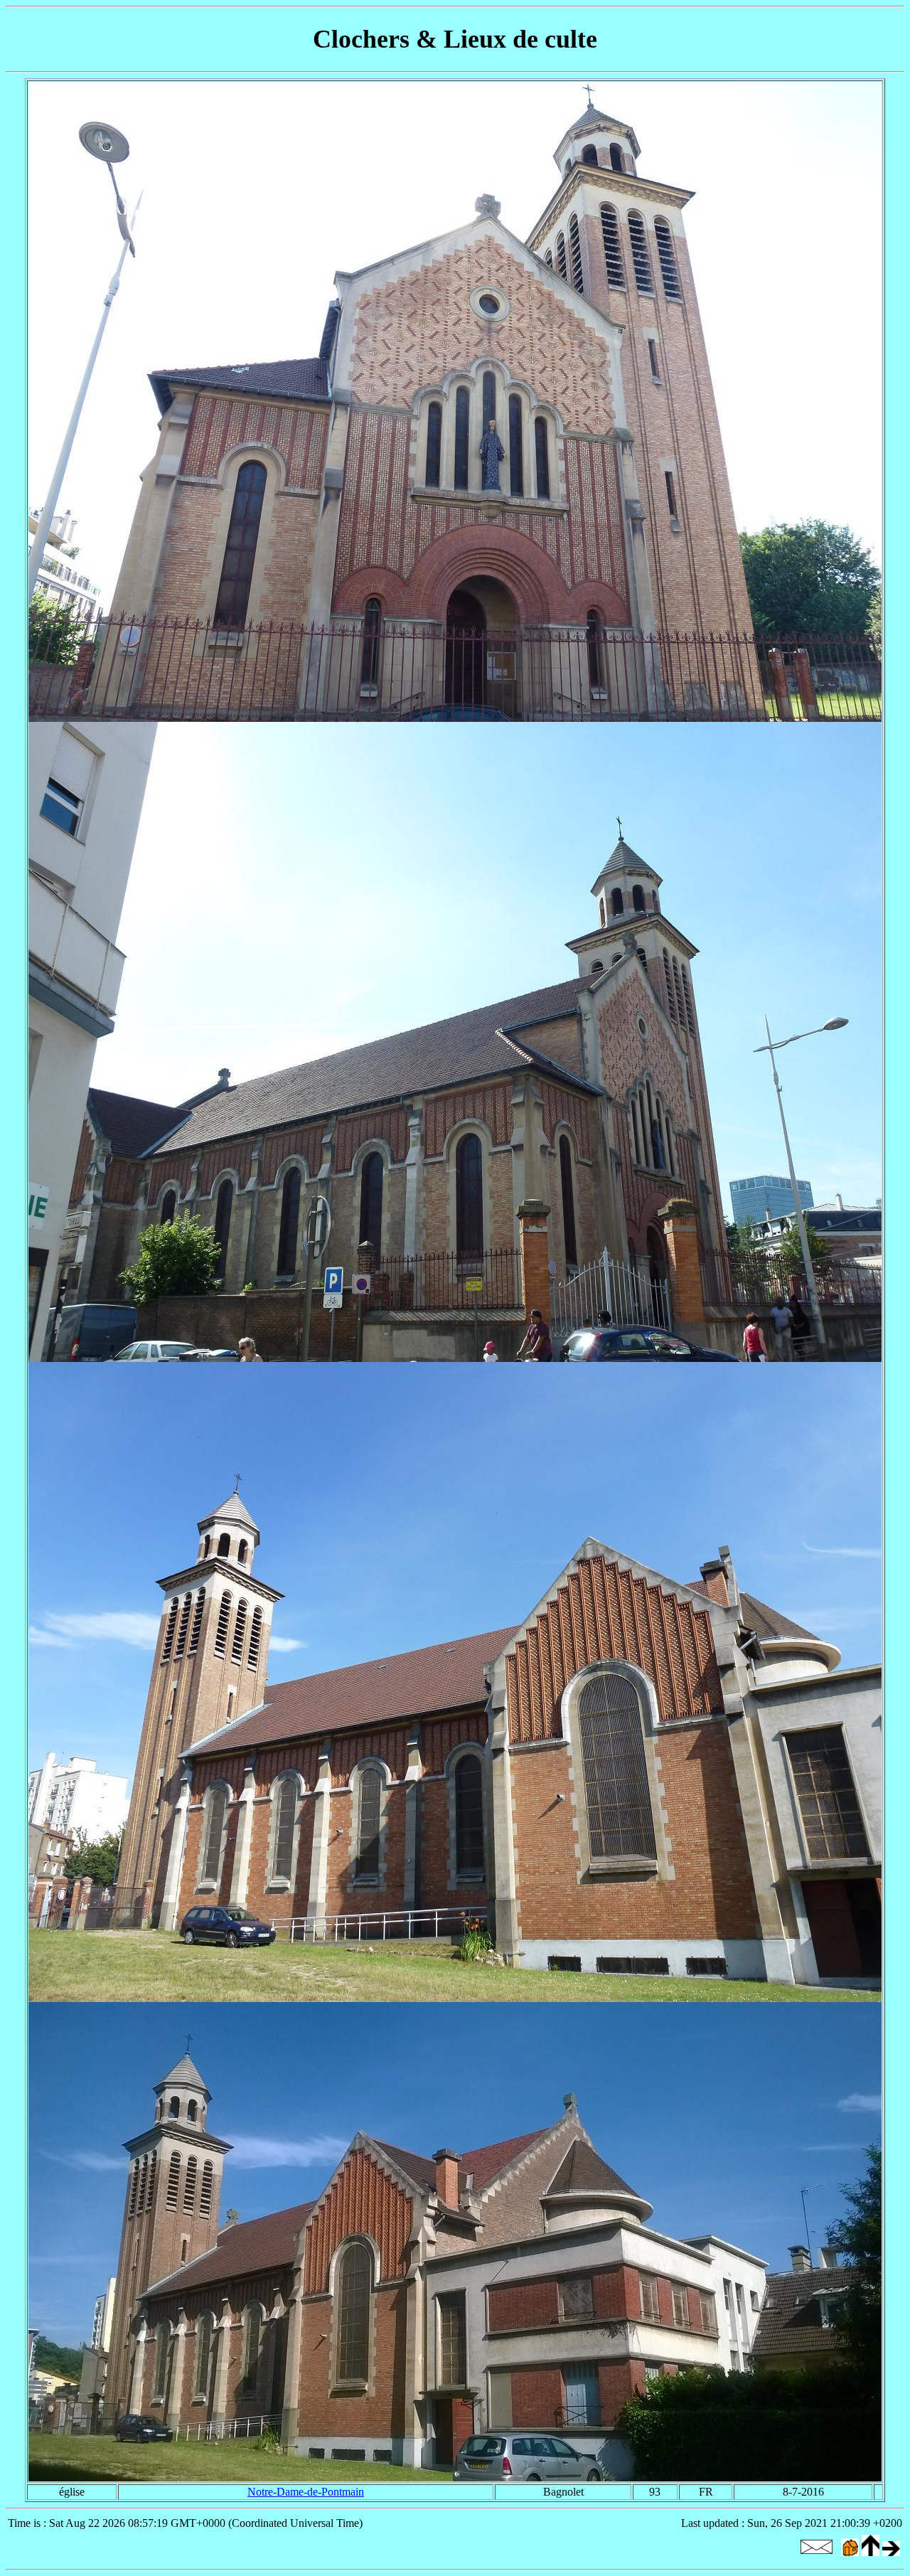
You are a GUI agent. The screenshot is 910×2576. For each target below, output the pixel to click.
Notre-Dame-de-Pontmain (306, 2492)
